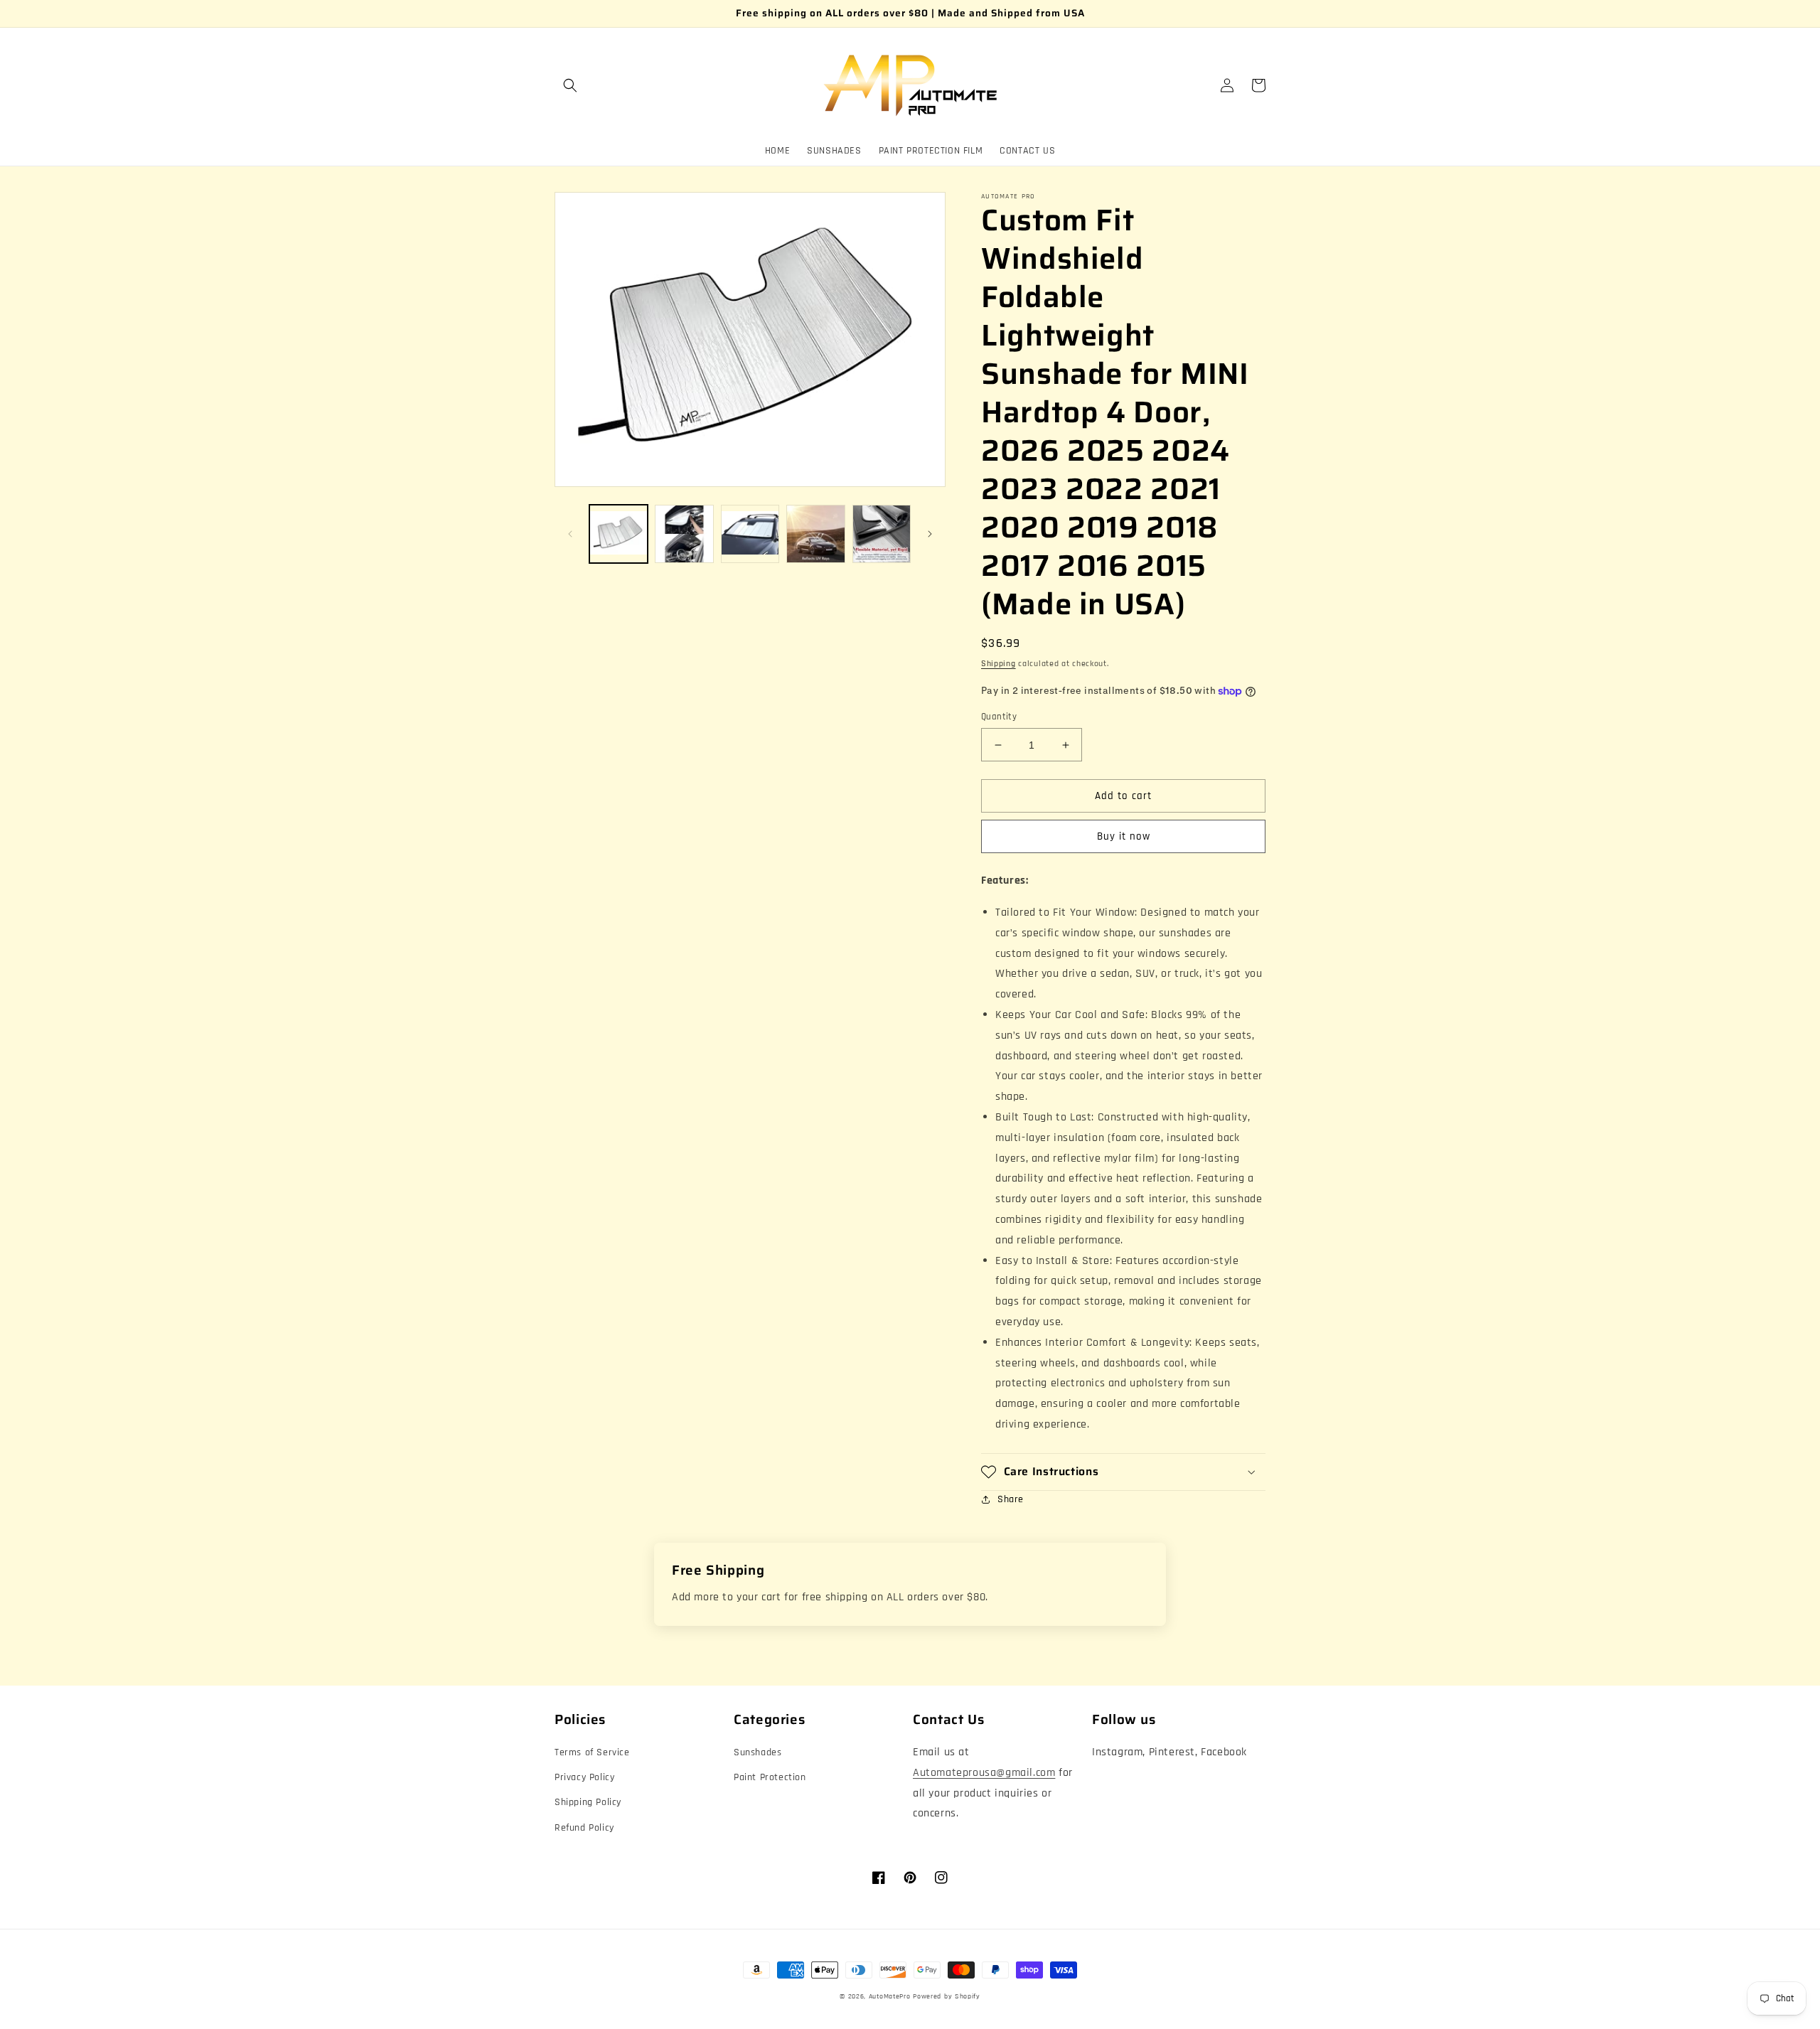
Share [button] (1011, 1499)
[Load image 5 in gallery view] (882, 534)
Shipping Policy (588, 1802)
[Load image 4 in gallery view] (815, 534)
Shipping (999, 664)
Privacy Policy (584, 1777)
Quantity (999, 717)
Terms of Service (592, 1752)
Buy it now (1124, 836)
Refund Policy (584, 1828)
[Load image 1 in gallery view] (619, 534)
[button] (570, 85)
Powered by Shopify (947, 1996)
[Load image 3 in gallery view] (750, 534)
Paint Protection (770, 1777)
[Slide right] (930, 534)
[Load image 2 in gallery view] (684, 534)
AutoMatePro (890, 1996)
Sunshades (758, 1752)
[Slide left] (570, 534)
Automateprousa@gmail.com (984, 1773)
